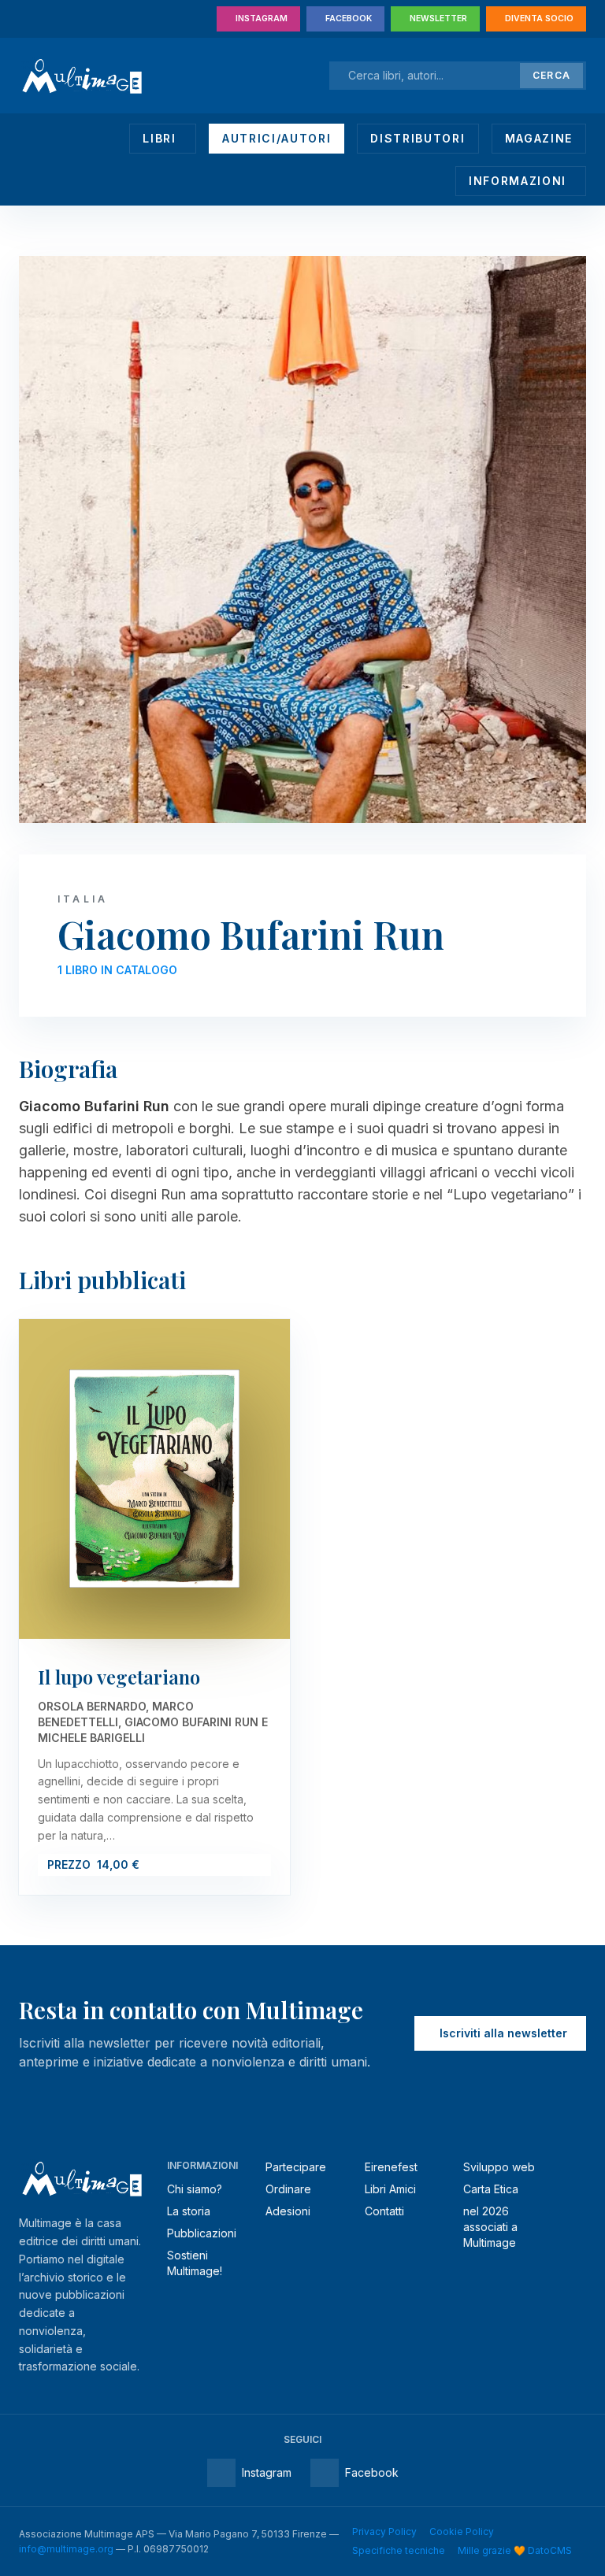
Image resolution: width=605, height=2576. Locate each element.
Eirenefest (391, 2167)
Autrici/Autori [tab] (277, 138)
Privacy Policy (384, 2532)
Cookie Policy (462, 2532)
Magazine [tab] (539, 138)
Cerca (551, 75)
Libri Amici (390, 2189)
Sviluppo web (499, 2167)
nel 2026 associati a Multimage (490, 2227)
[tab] (162, 139)
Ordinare (288, 2189)
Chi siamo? (195, 2189)
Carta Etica (491, 2189)
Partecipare (296, 2167)
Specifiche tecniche (399, 2550)
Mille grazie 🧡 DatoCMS (515, 2550)
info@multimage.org (66, 2549)
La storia (189, 2211)
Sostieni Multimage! (195, 2263)
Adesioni (288, 2211)
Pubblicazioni (202, 2233)
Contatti (384, 2211)
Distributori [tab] (418, 138)
